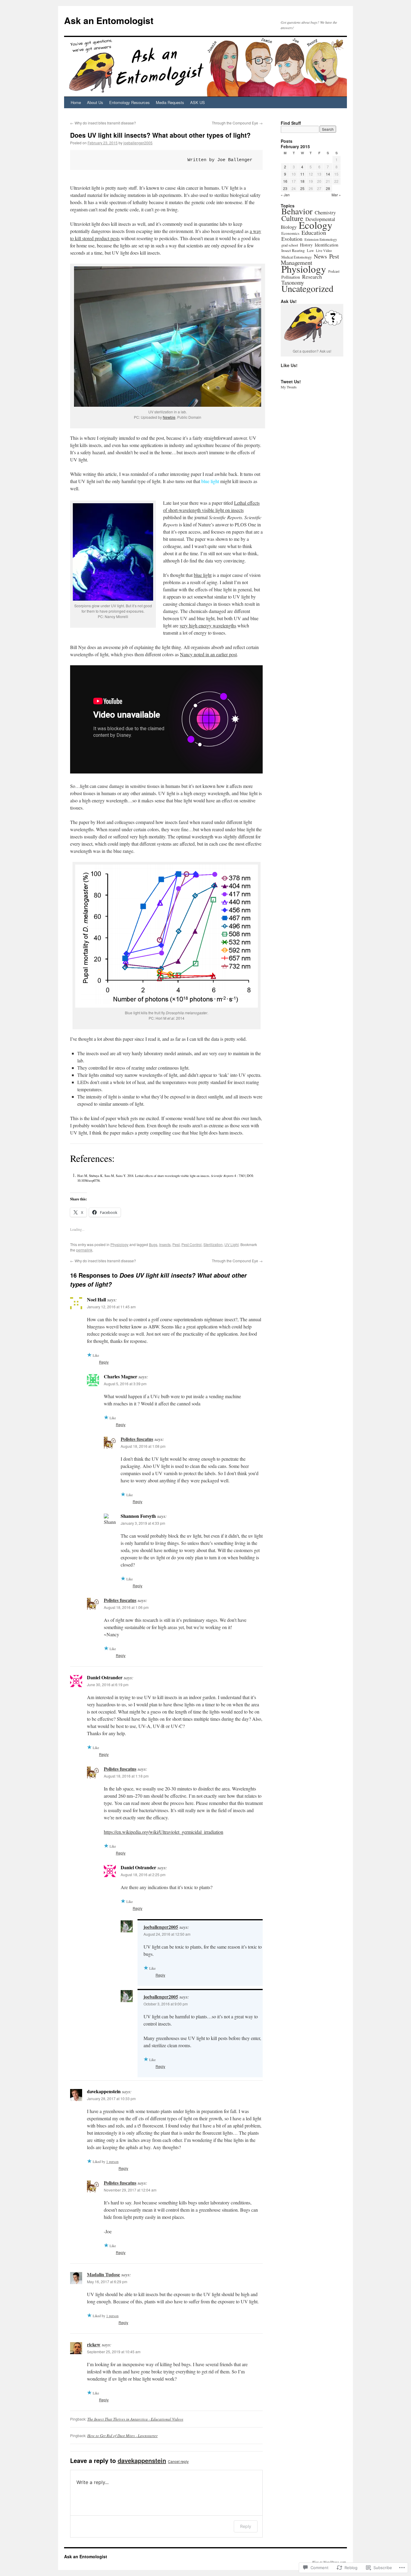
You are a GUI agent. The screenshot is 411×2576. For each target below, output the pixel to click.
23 (285, 188)
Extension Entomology (321, 239)
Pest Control (192, 1244)
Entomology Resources (130, 102)
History (306, 245)
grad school (290, 245)
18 (302, 181)
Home (76, 102)
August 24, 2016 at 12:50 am (167, 1934)
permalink (84, 1250)
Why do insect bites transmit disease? (103, 123)
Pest (176, 1244)
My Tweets (289, 387)
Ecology (316, 225)
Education (314, 233)
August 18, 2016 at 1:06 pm (126, 1607)
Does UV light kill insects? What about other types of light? (160, 135)
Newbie (169, 417)
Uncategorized (307, 288)
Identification (326, 245)
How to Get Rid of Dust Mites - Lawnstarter (122, 2436)
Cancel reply (178, 2461)
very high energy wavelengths (208, 625)
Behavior (297, 211)
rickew (94, 2344)
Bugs (153, 1244)
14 (328, 174)
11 (302, 174)
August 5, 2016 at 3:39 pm (125, 1384)
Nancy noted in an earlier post (208, 654)
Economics (290, 233)
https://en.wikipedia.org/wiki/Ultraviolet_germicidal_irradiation (164, 1832)
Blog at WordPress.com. (329, 2562)
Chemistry (325, 212)
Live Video (324, 250)
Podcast (334, 271)
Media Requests (170, 102)
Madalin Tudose (104, 2274)
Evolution (292, 239)
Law (310, 251)
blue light (203, 575)
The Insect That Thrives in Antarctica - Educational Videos (135, 2419)
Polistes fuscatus (137, 1439)
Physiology (119, 1244)
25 (302, 188)
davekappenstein (142, 2460)
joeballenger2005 (138, 143)
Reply (104, 1362)
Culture (292, 218)
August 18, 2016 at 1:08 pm (143, 1446)
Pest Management (310, 259)
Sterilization (213, 1244)
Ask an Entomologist (109, 20)
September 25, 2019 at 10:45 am (114, 2352)
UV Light (232, 1244)
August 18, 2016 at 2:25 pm (143, 1875)
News (320, 256)
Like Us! (289, 365)
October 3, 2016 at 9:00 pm (166, 2004)
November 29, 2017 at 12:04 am (130, 2190)
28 (328, 188)
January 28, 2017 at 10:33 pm (111, 2098)
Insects (165, 1244)
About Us (95, 102)
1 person (112, 2161)
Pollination (291, 277)
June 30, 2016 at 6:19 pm (108, 1685)
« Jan (285, 195)
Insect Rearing (293, 250)
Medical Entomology (297, 257)
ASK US (198, 102)
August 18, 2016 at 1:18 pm (126, 1776)
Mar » (336, 195)
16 (285, 181)
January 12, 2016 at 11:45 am (111, 1307)
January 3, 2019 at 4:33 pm (143, 1523)
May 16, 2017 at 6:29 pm (107, 2282)
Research (312, 277)
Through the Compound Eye (237, 123)
